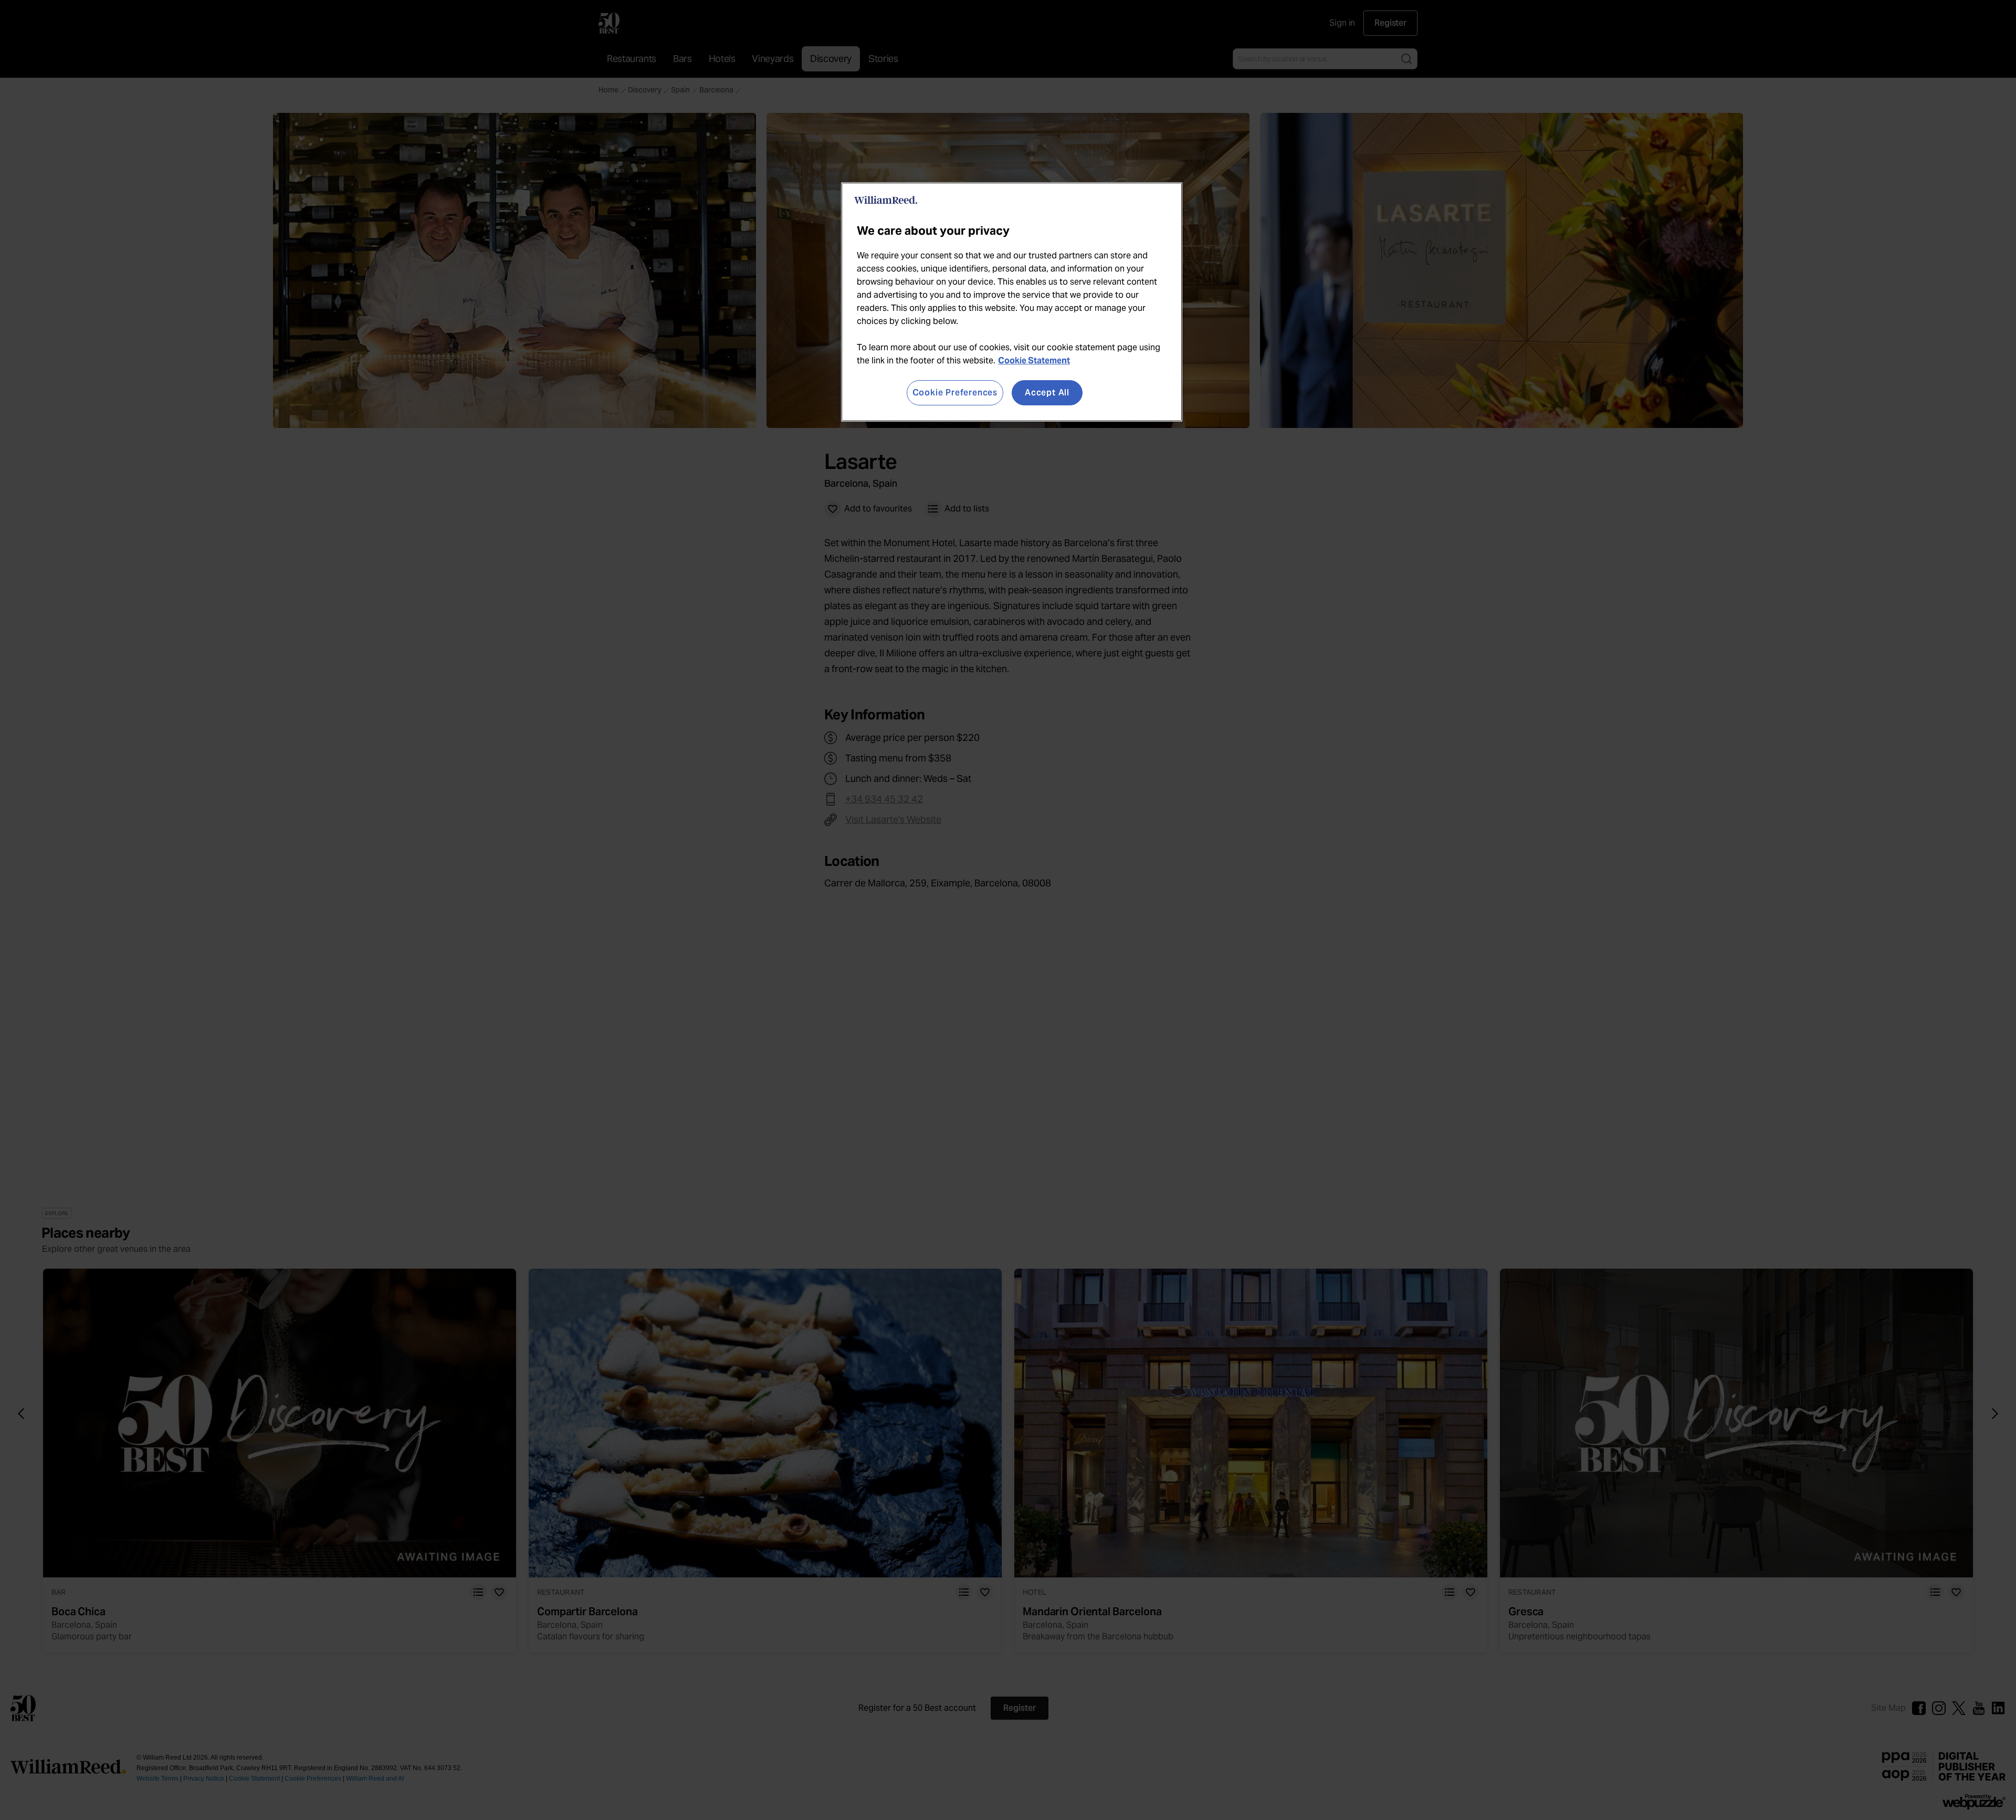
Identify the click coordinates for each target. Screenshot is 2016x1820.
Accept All (1047, 393)
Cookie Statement (1034, 360)
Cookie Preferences (955, 393)
